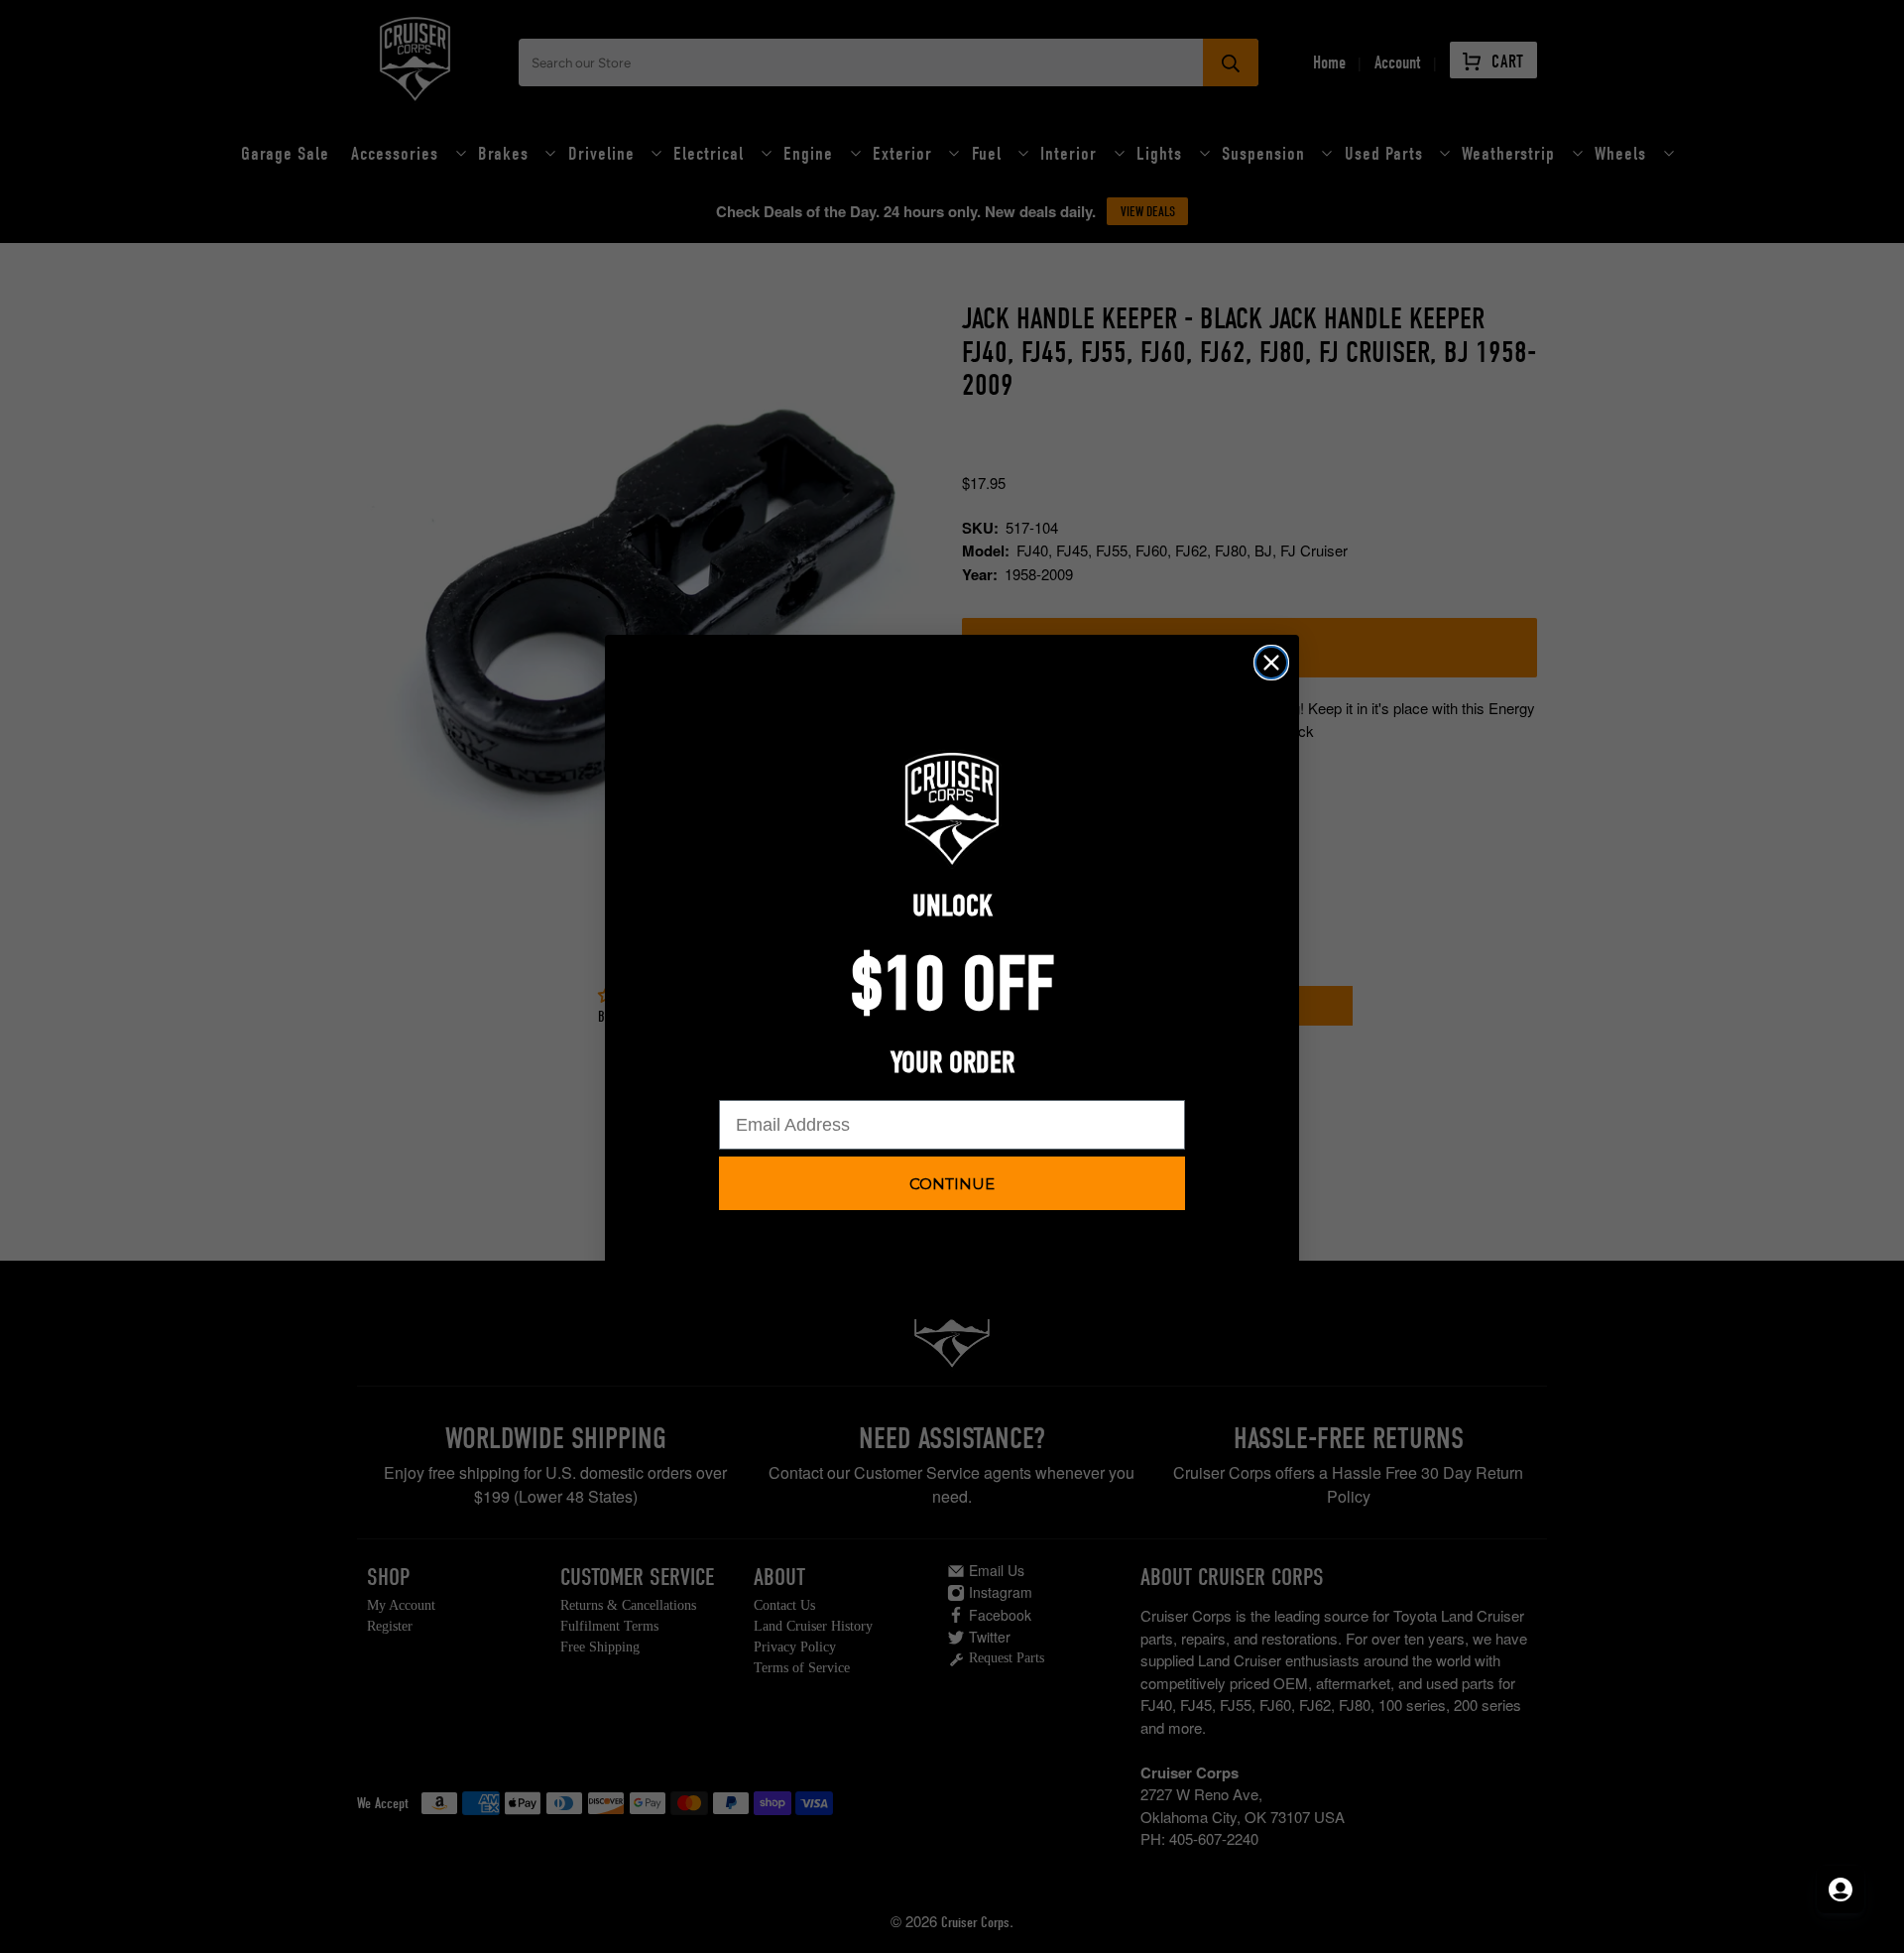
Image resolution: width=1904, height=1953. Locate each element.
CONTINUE (952, 1184)
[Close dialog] (1271, 663)
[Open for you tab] (1841, 1890)
